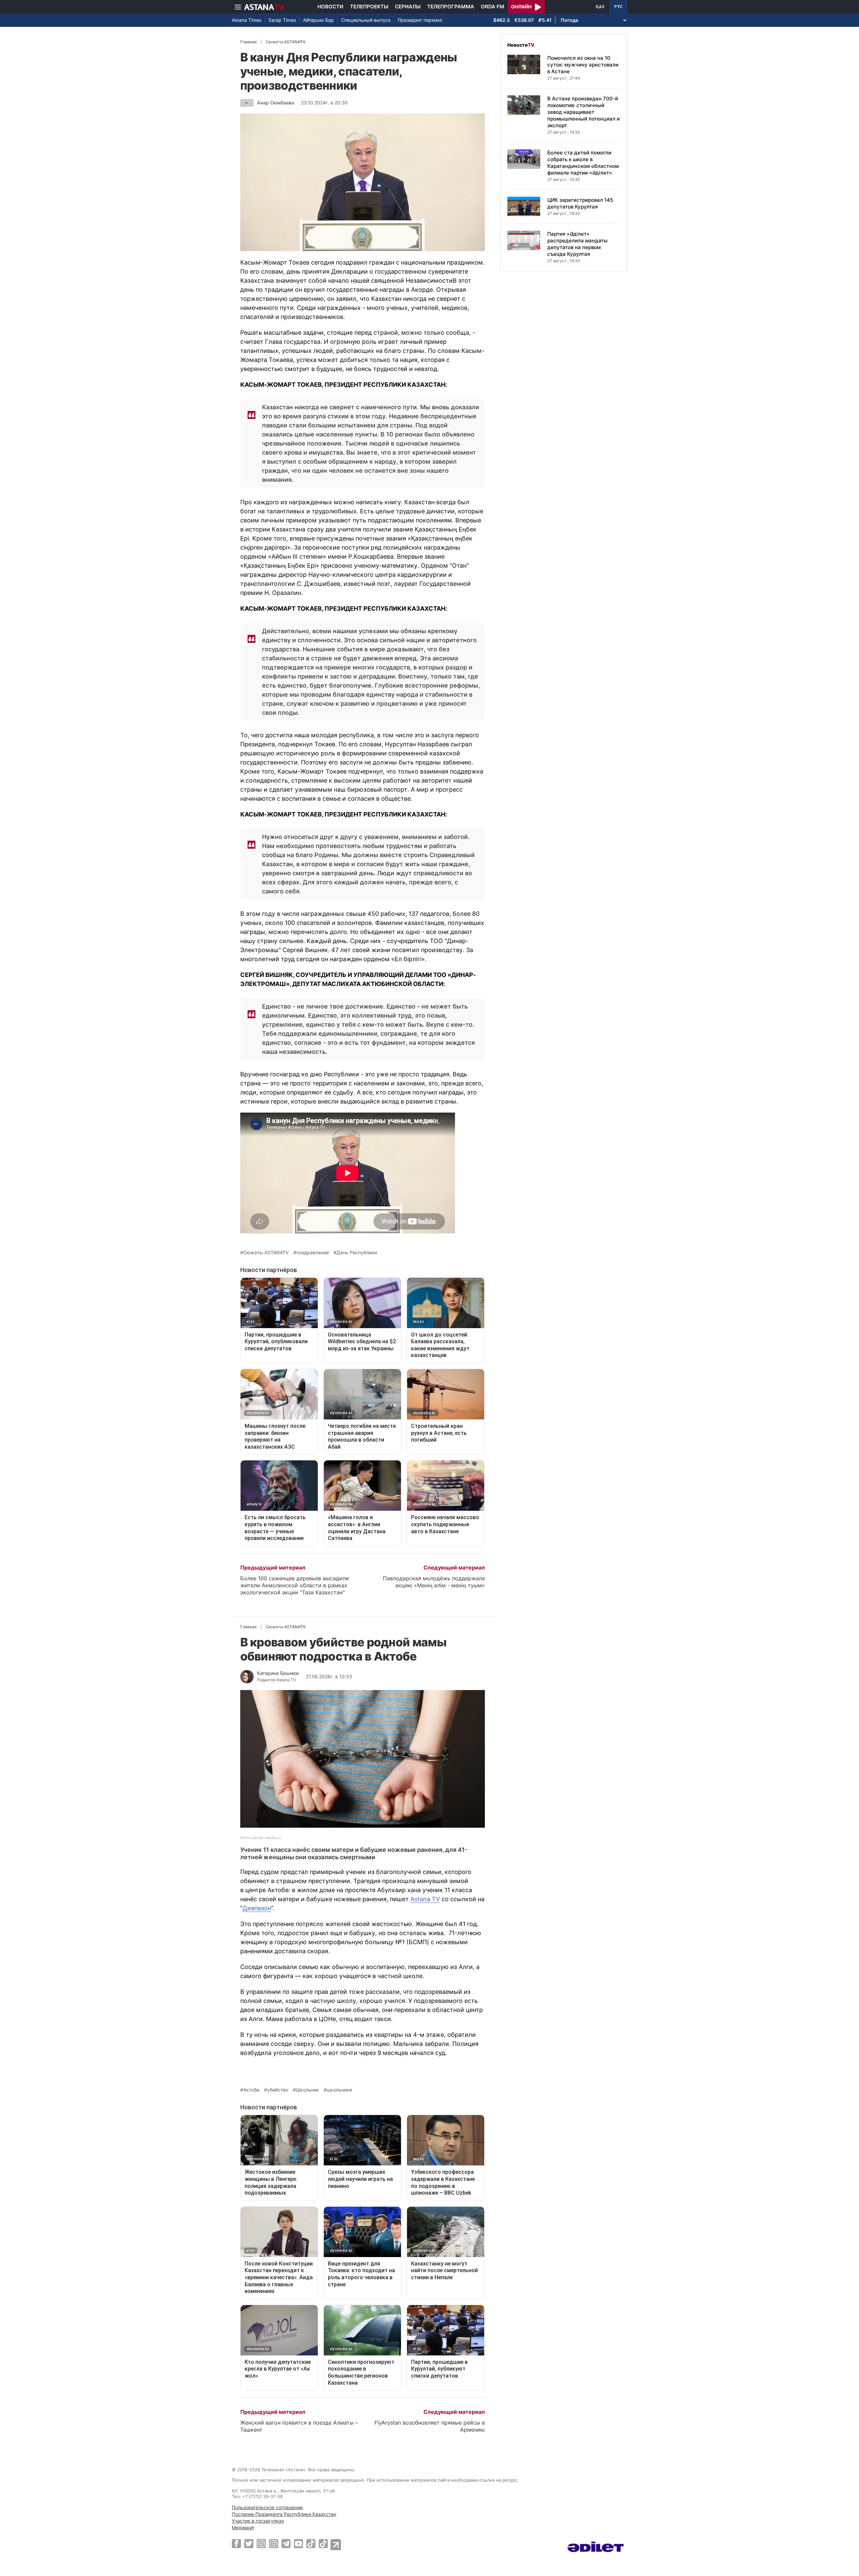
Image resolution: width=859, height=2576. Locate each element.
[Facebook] (236, 2543)
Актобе (251, 2090)
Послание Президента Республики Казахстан (284, 2514)
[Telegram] (286, 2543)
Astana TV (425, 1899)
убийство (278, 2090)
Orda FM (493, 7)
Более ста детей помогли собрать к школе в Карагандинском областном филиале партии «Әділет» (583, 163)
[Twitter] (249, 2543)
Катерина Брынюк (278, 1673)
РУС (618, 7)
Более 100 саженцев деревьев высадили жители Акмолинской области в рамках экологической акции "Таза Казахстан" (295, 1585)
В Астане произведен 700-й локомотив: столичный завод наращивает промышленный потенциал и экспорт (584, 112)
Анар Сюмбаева (276, 103)
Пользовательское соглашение (267, 2507)
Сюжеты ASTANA (286, 42)
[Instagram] (261, 2543)
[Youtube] (298, 2543)
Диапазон (257, 1908)
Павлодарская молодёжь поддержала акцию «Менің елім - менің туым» (434, 1582)
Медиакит (243, 2527)
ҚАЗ (600, 7)
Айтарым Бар (318, 20)
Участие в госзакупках (258, 2521)
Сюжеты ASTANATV (266, 1253)
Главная (248, 42)
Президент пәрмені (420, 20)
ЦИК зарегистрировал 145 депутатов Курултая (580, 203)
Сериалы (408, 7)
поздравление (313, 1253)
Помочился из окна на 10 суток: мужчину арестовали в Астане (583, 65)
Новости (330, 7)
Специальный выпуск (366, 20)
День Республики (357, 1253)
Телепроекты (369, 7)
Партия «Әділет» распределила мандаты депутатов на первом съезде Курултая (577, 244)
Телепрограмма (451, 7)
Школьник (308, 2090)
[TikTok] (311, 2544)
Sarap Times (282, 20)
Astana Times (247, 20)
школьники (339, 2090)
